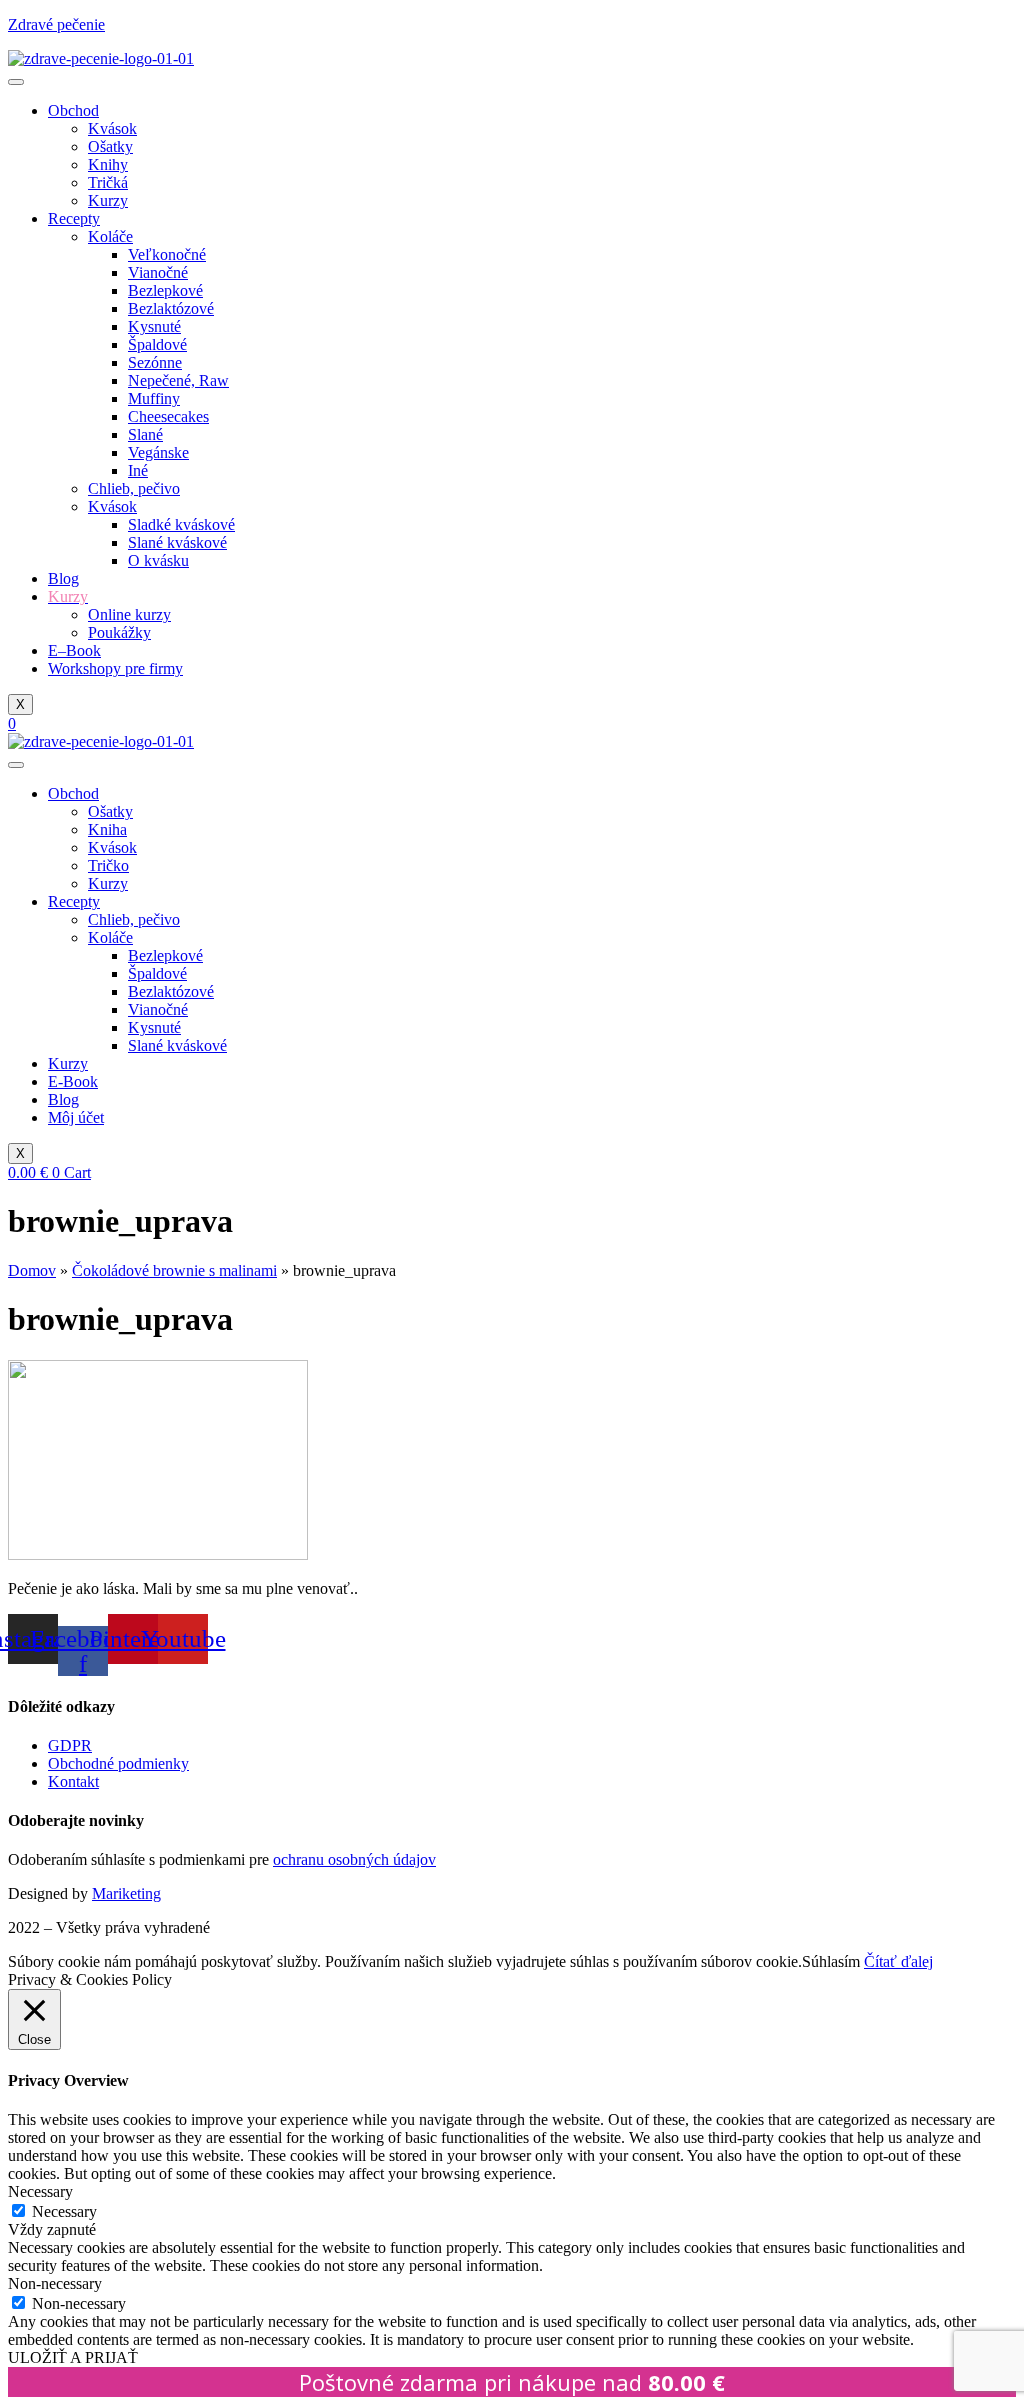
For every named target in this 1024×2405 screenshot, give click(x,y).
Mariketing (126, 1893)
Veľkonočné (167, 254)
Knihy (108, 164)
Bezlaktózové (171, 308)
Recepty (74, 218)
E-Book (73, 1081)
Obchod (73, 110)
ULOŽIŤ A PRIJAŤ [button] (73, 2357)
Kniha (107, 829)
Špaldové (157, 344)
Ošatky (110, 146)
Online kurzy (129, 614)
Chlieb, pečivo (134, 488)
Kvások (112, 128)
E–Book (74, 650)
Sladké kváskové (181, 524)
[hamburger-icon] (16, 82)
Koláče (110, 236)
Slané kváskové (177, 542)
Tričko (108, 865)
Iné (138, 470)
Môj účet (76, 1117)
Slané (145, 434)
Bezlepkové (165, 290)
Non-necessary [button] (55, 2283)
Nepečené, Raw (178, 380)
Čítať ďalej (898, 1961)
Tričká (108, 182)
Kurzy (108, 200)
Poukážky (119, 632)
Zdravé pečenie (56, 24)
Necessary (64, 2211)
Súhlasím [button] (831, 1961)
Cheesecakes (168, 416)
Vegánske (158, 452)
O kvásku (158, 560)
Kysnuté (154, 326)
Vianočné (158, 272)
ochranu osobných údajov (354, 1859)
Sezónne (155, 362)
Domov (32, 1270)
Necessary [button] (40, 2191)
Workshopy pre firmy (115, 668)
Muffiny (154, 398)
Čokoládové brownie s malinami (174, 1270)
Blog (63, 578)
